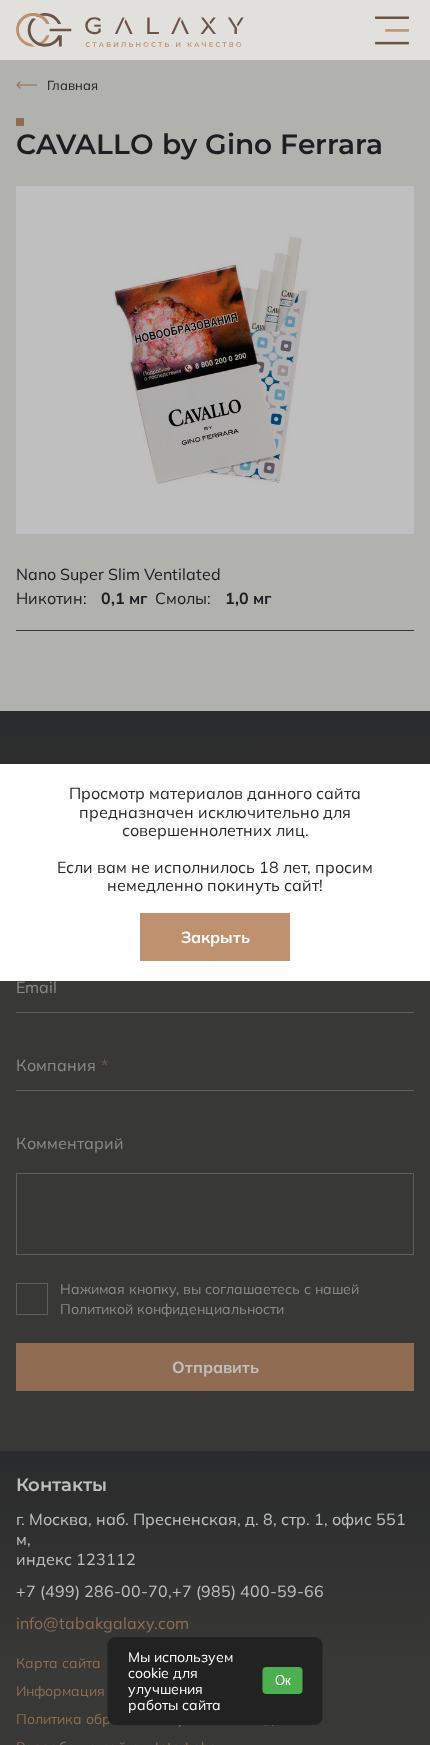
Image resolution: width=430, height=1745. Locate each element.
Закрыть (215, 937)
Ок (283, 1680)
